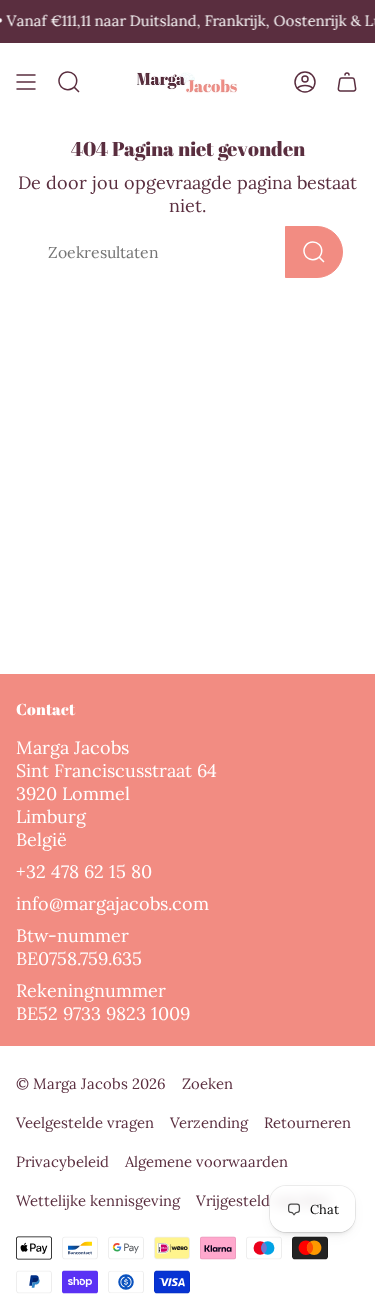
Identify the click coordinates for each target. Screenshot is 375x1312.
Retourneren (307, 1122)
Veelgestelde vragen (85, 1122)
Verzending (209, 1122)
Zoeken (207, 1083)
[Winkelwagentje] (347, 82)
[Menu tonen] (26, 82)
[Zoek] (314, 252)
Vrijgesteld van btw (263, 1200)
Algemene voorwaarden (206, 1161)
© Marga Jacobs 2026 (91, 1083)
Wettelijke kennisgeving (98, 1200)
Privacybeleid (62, 1161)
